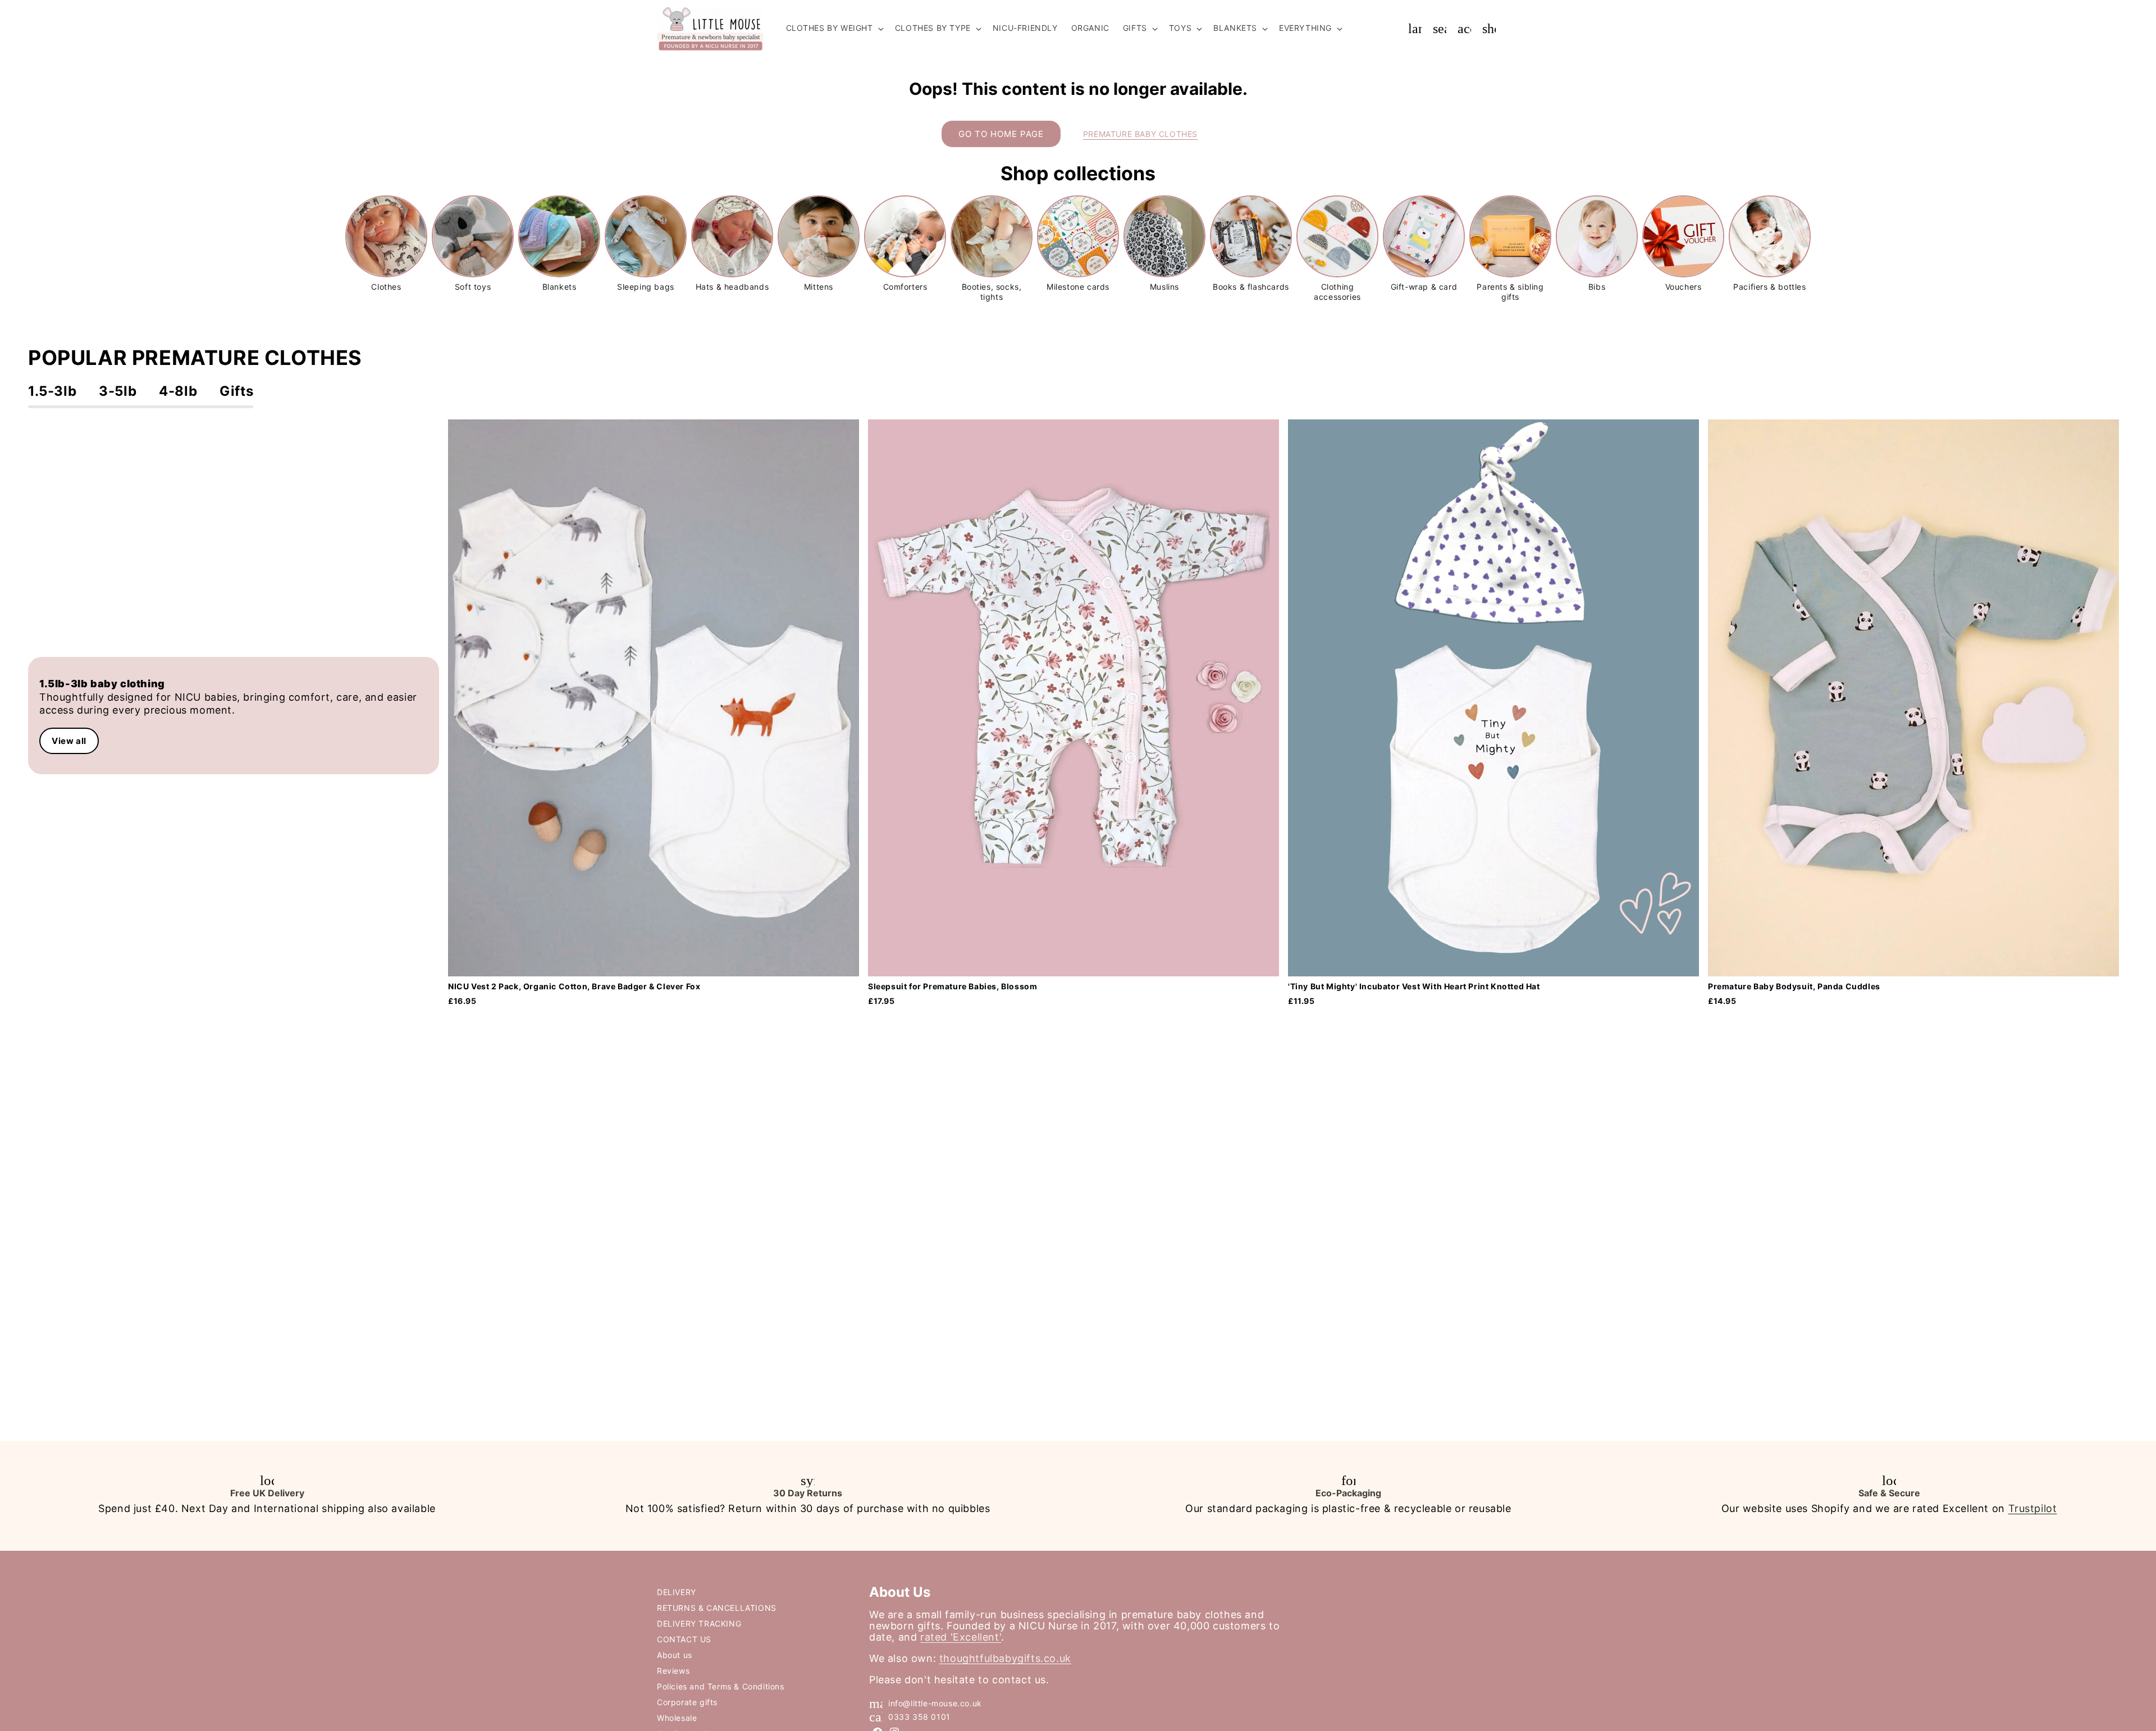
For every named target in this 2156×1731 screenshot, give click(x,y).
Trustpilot (2033, 1508)
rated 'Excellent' (961, 1637)
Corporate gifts (687, 1702)
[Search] (1440, 29)
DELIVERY (677, 1592)
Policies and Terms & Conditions (721, 1686)
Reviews (673, 1671)
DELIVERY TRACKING (699, 1623)
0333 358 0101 (919, 1717)
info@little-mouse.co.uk (935, 1703)
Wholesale (677, 1718)
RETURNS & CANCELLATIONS (717, 1608)
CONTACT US (684, 1639)
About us (675, 1655)
